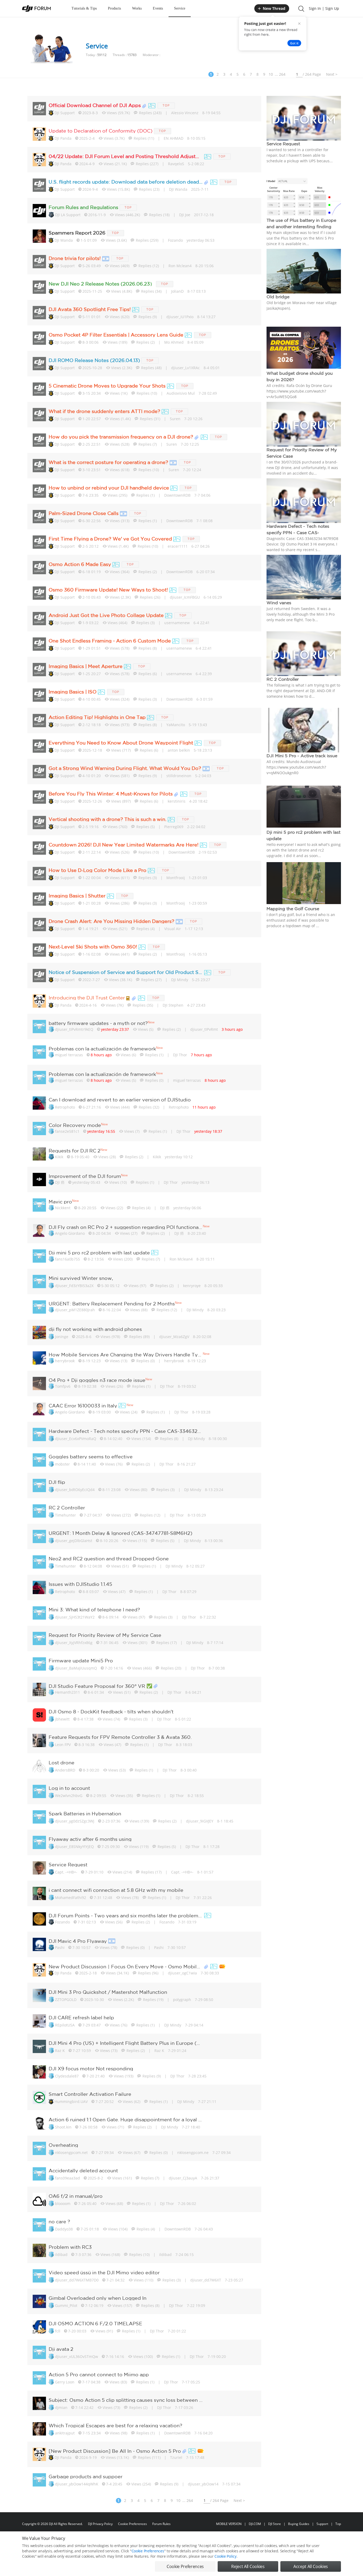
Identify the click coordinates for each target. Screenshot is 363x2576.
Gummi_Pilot (66, 2305)
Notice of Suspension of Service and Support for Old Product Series (126, 972)
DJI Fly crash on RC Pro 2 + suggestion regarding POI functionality (126, 1227)
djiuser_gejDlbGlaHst (74, 1541)
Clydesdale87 (67, 2076)
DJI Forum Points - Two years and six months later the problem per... (126, 1915)
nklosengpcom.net (71, 2153)
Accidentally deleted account (83, 2170)
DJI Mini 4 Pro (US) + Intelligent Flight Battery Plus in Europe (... (124, 2043)
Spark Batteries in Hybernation (85, 1813)
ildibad (61, 2254)
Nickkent (63, 1208)
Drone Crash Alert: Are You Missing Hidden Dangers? (111, 921)
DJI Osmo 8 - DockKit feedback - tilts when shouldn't (111, 1711)
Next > (332, 74)
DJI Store (275, 2524)
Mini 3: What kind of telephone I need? (94, 1610)
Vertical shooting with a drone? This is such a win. (107, 819)
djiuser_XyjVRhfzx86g (74, 1643)
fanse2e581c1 (67, 1131)
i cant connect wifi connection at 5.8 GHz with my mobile (116, 1890)
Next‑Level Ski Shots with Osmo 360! (93, 947)
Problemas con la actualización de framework (102, 1049)
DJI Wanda (64, 240)
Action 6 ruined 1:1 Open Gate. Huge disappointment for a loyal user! (126, 2119)
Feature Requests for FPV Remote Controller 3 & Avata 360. (120, 1737)
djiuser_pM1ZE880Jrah (75, 1310)
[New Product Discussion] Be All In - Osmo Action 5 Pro (115, 2451)
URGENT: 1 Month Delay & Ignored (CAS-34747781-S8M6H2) (121, 1533)
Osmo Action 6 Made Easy (80, 564)
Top (338, 2524)
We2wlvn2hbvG (69, 1796)
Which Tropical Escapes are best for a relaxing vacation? (115, 2425)
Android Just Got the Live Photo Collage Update (106, 615)
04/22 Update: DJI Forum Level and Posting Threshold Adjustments (126, 156)
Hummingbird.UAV (71, 2102)
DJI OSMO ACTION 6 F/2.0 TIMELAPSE (95, 2323)
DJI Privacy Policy (100, 2524)
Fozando (62, 1922)
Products (114, 8)
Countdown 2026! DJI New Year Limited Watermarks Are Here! (124, 845)
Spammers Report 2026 (77, 233)
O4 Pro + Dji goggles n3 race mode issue (97, 1380)
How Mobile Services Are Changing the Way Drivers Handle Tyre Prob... (126, 1355)
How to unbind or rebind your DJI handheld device (109, 488)
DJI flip (57, 1482)
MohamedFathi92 (71, 1898)
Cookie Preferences (132, 2524)
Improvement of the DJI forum (85, 1176)
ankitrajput (65, 2433)
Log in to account (69, 1788)
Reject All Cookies (248, 2566)
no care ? (59, 2221)
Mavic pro (60, 1202)
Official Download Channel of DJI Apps (95, 105)
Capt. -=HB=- (66, 1872)
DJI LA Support (68, 215)
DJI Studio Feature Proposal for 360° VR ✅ (100, 1686)
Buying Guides (299, 2524)
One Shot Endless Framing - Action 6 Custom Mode (110, 641)
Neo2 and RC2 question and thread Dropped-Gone (109, 1559)
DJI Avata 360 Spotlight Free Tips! (90, 309)
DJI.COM (255, 2524)
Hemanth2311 (67, 1692)
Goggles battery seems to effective (91, 1457)
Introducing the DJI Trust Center (87, 998)
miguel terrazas (69, 1055)
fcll (58, 2331)
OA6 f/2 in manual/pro (76, 2196)
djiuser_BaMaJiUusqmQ (76, 1668)
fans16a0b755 (67, 1259)
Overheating (63, 2145)
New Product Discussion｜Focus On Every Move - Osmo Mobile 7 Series (126, 1966)
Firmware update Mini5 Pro (81, 1660)
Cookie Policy (225, 2556)
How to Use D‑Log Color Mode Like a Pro (98, 870)
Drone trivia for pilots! (75, 258)
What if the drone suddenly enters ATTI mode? (104, 411)
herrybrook (65, 1361)
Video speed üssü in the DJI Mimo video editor (104, 2272)
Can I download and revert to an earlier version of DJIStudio (120, 1100)
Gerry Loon (65, 2382)
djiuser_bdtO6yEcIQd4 (75, 1490)
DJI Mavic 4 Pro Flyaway (78, 1941)
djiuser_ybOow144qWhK (77, 2484)
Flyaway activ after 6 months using (90, 1839)
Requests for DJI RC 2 (75, 1151)
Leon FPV (63, 1745)
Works (137, 8)
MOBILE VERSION (229, 2524)
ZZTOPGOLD (66, 2000)
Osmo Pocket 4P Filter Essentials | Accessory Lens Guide (116, 335)
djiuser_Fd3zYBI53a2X (74, 1286)
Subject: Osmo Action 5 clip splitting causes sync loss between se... (126, 2400)
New (151, 1022)
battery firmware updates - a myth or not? (98, 1023)
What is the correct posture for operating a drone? (108, 462)
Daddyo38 (64, 2229)
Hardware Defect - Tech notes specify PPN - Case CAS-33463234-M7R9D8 (126, 1431)
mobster (62, 1464)
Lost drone (62, 1762)
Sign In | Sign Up (324, 8)
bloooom (63, 2204)
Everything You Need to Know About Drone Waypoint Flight (121, 743)
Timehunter (66, 1515)
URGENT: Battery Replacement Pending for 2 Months (112, 1304)
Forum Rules (161, 2524)
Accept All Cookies (311, 2566)
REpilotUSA (65, 2025)
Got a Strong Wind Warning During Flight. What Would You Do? (125, 768)
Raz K (60, 2051)
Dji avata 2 (61, 2349)
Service (180, 8)
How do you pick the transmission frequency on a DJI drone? (121, 437)
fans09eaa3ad (67, 2178)
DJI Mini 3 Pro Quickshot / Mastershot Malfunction (108, 1992)
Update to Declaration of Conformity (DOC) (101, 131)
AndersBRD (65, 1770)
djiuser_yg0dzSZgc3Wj (75, 1821)
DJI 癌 (60, 1182)
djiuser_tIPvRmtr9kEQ (74, 1029)
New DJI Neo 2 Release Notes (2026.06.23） (102, 284)
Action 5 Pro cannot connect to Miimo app (99, 2374)
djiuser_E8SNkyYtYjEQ (74, 1847)
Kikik (59, 1157)
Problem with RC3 (70, 2247)
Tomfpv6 (63, 1386)
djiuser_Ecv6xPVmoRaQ (76, 1439)
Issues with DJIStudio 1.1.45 (80, 1584)
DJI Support (65, 113)
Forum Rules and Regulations (83, 207)
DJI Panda (63, 138)
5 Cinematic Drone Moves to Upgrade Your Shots (107, 386)
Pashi (60, 1947)
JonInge (62, 1337)
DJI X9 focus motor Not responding (91, 2068)
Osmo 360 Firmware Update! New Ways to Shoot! (108, 590)
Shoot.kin (63, 2127)
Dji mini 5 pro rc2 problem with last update (99, 1253)
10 (271, 74)
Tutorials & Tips (84, 8)
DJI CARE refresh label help (81, 2017)
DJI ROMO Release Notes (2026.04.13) (94, 360)
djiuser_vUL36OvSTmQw (77, 2356)
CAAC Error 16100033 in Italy (83, 1406)
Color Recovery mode (75, 1125)
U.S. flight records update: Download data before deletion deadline (126, 182)
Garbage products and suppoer (86, 2476)
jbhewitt (62, 1719)
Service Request (68, 1864)
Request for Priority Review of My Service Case (105, 1635)
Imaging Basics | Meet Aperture (86, 666)
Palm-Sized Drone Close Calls (84, 513)
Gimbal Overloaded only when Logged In (98, 2298)
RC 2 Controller (67, 1508)
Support (322, 2524)
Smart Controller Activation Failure (90, 2094)
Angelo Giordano (70, 1233)
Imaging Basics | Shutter (77, 896)
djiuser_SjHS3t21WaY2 (75, 1617)
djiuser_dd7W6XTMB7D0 (77, 2280)
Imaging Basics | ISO (73, 692)
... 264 (280, 74)
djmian (61, 2407)
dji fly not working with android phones (95, 1329)
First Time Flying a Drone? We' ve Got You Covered (110, 539)
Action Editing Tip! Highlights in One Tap (97, 717)
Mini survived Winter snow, (81, 1278)
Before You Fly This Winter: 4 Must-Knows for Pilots (111, 794)
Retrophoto (65, 1107)
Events (158, 8)
